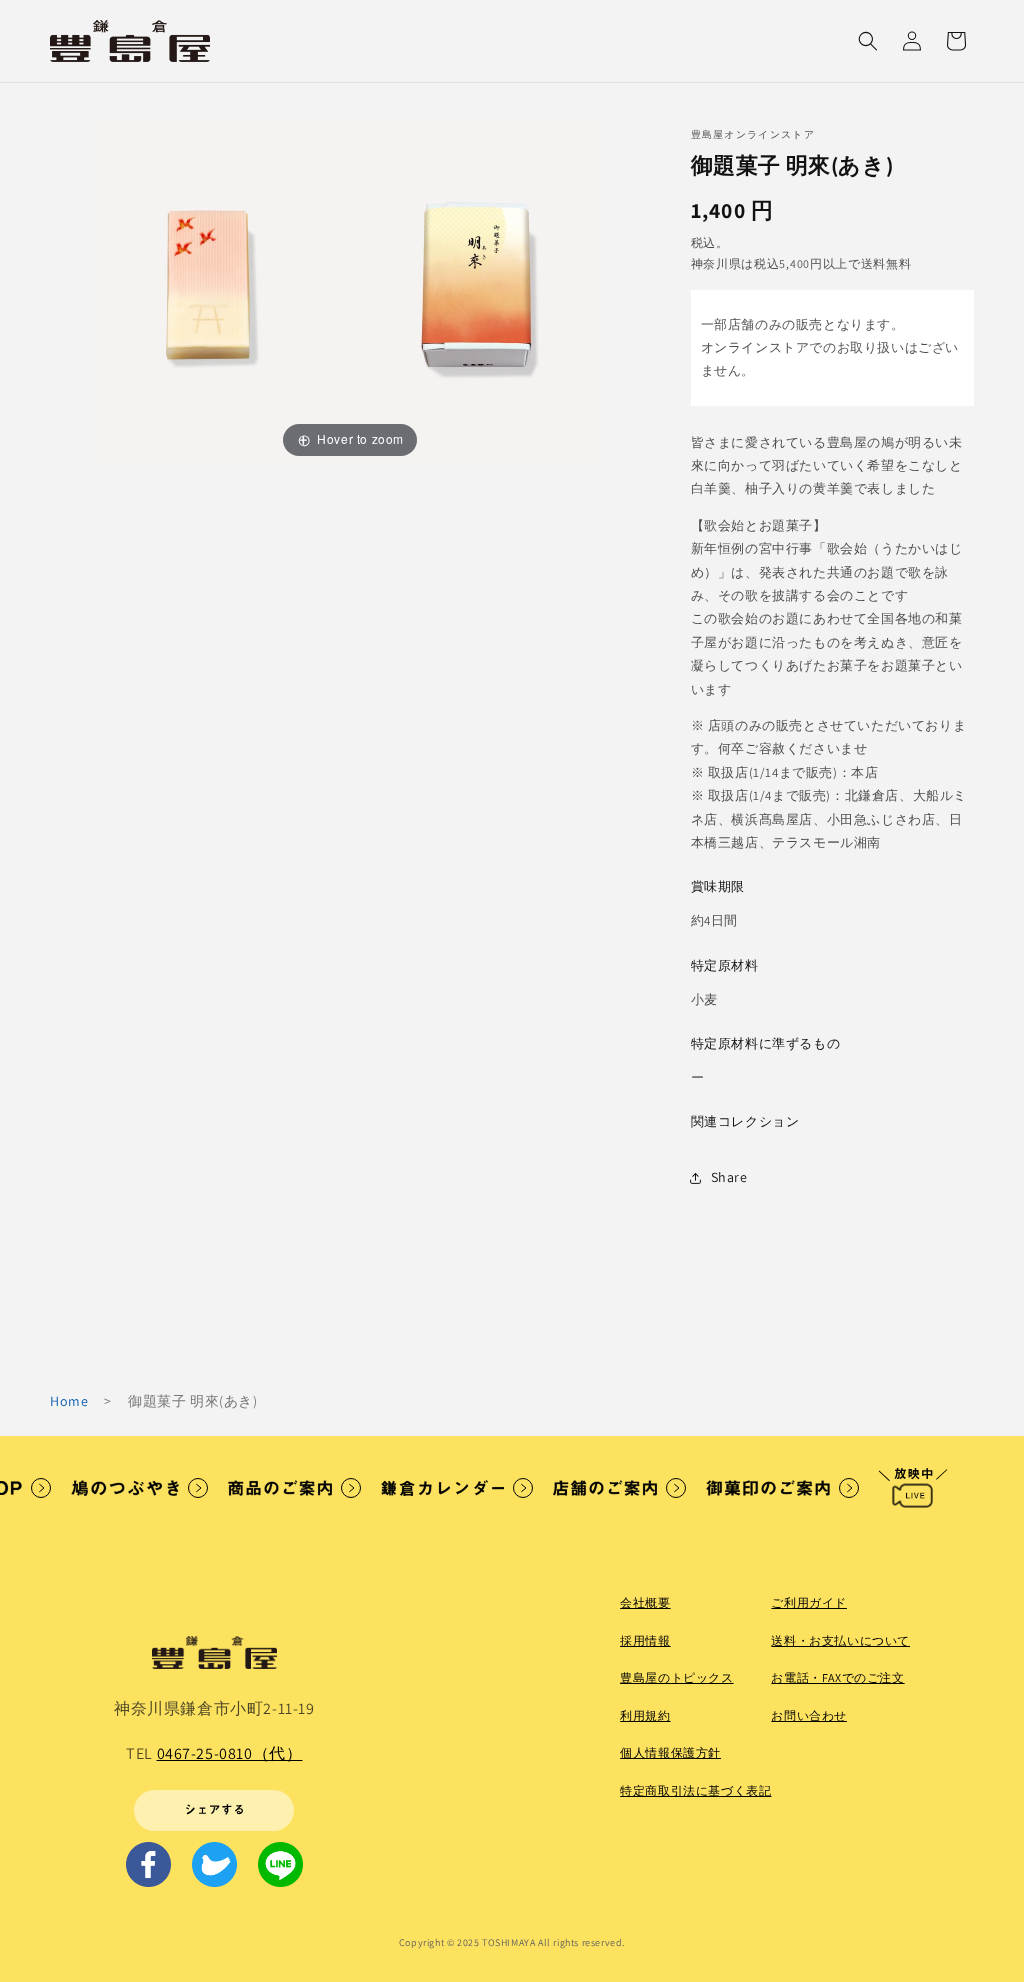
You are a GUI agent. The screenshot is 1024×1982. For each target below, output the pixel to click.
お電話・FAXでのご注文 (837, 1677)
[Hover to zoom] (350, 289)
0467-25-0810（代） (230, 1753)
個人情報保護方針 (670, 1752)
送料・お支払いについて (840, 1640)
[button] (868, 41)
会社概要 (645, 1602)
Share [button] (729, 1177)
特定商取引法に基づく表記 (695, 1790)
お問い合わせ (809, 1715)
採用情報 (645, 1640)
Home (69, 1401)
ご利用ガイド (809, 1602)
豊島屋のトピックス (676, 1677)
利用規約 (645, 1715)
